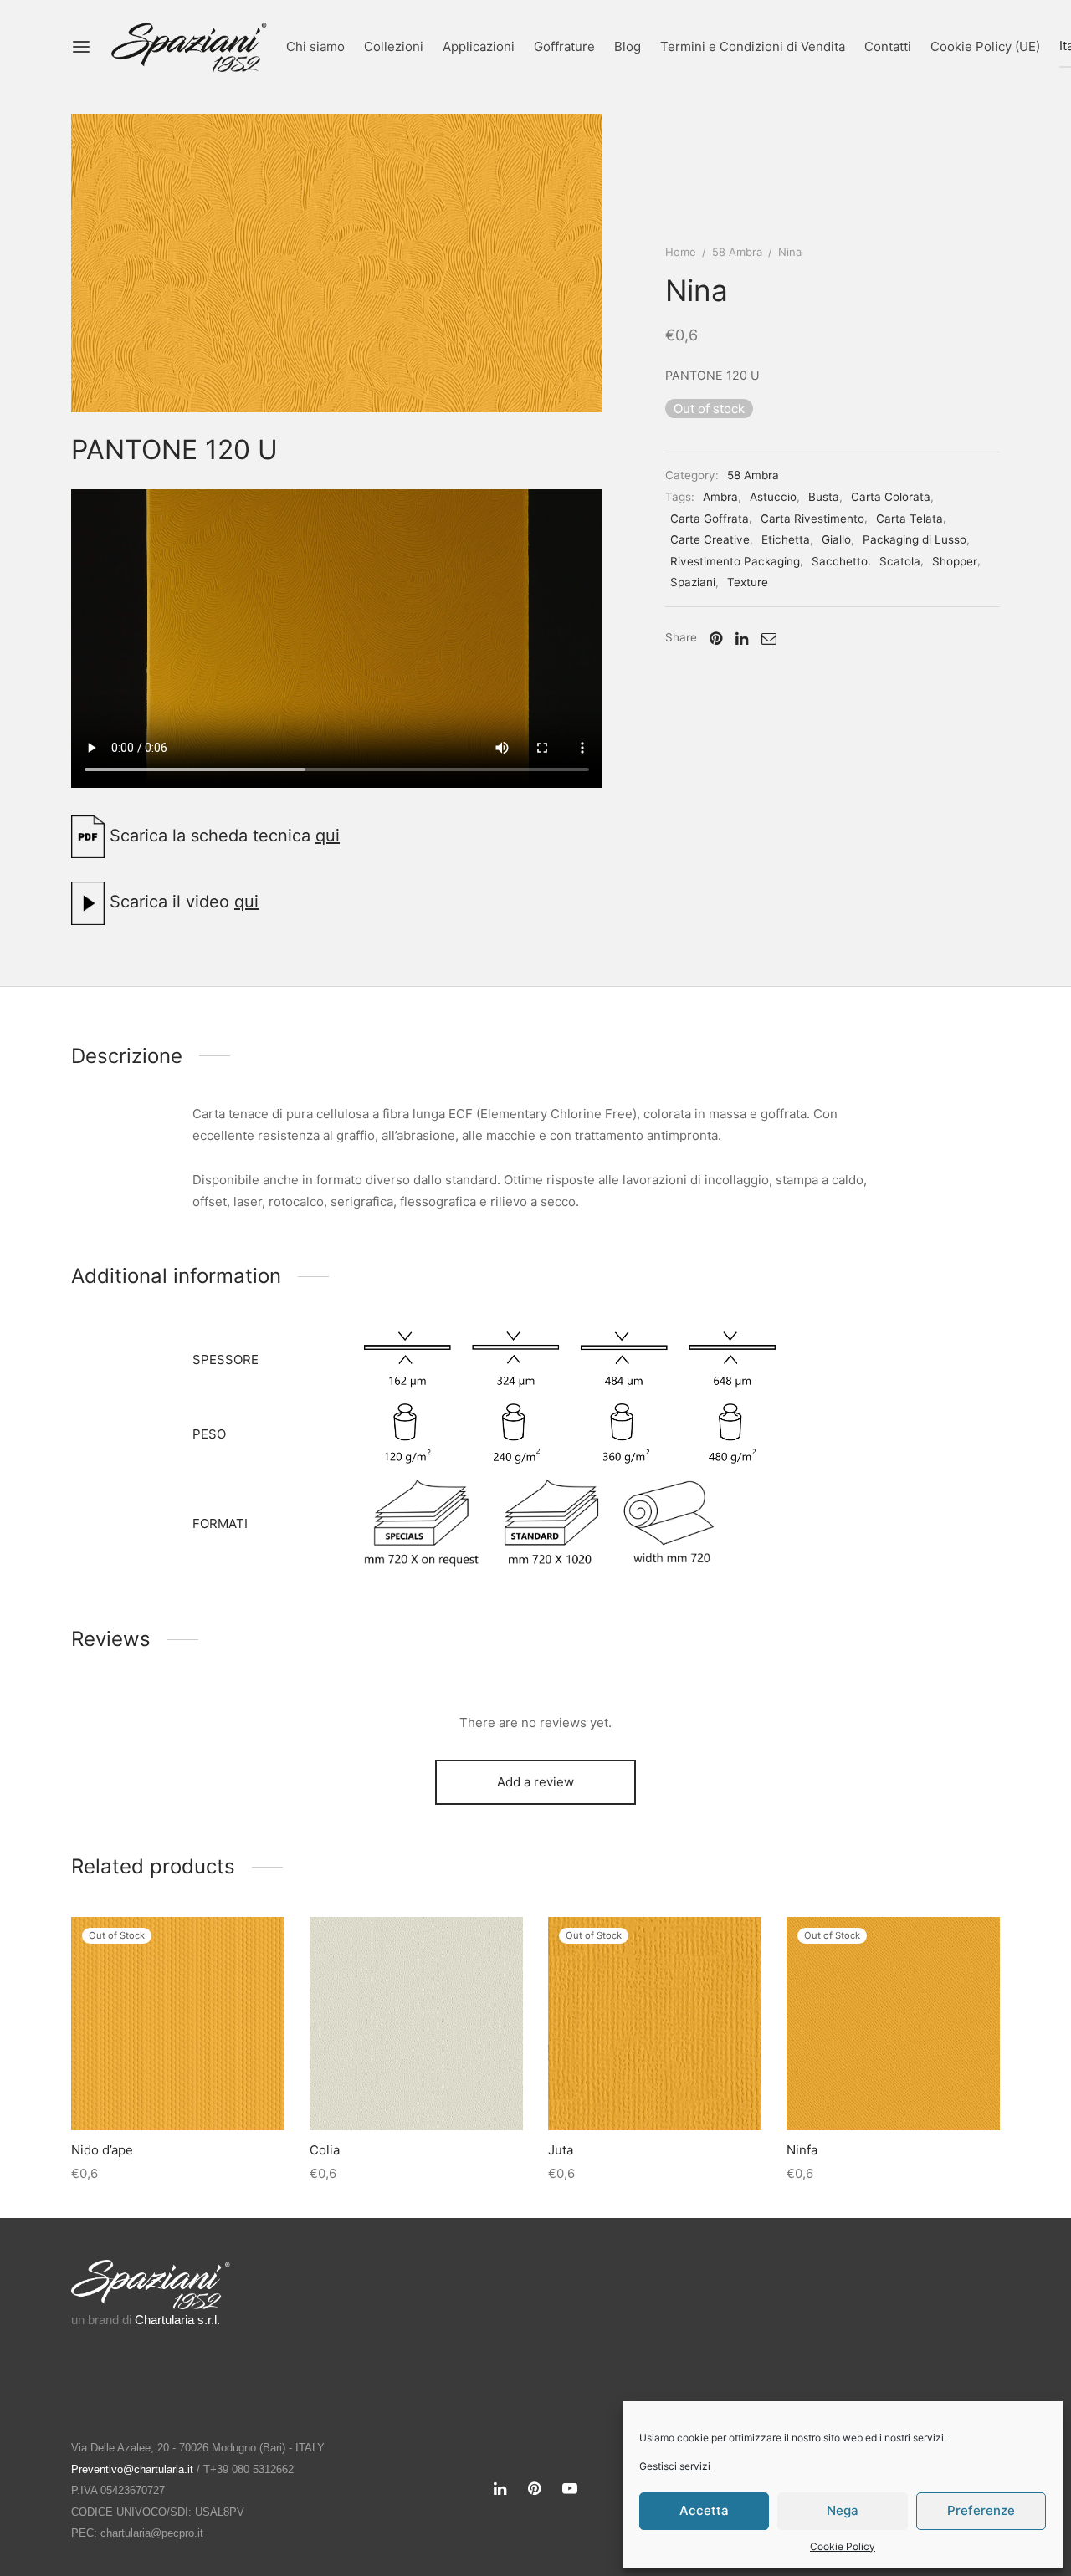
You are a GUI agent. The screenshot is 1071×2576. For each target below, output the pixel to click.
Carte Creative (710, 539)
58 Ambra (737, 252)
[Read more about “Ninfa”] (893, 2091)
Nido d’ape (102, 2150)
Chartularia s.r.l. (177, 2320)
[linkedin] (500, 2489)
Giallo (836, 539)
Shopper (955, 561)
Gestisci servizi (675, 2466)
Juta (561, 2150)
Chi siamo (315, 46)
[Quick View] (216, 2091)
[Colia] (416, 2024)
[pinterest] (534, 2489)
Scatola (900, 561)
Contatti (888, 46)
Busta (824, 497)
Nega (843, 2510)
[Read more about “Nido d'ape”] (177, 2091)
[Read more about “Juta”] (654, 2091)
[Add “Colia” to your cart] (416, 2091)
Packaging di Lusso (915, 539)
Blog (628, 46)
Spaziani (693, 582)
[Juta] (655, 2024)
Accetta (704, 2510)
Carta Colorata (891, 497)
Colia (325, 2150)
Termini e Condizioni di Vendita (753, 46)
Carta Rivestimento (812, 519)
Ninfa (802, 2150)
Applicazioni (479, 46)
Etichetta (786, 539)
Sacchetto (840, 561)
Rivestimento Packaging (735, 561)
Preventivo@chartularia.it (132, 2469)
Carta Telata (910, 519)
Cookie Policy (843, 2546)
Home (681, 252)
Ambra (720, 497)
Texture (748, 582)
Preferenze (981, 2510)
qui (328, 836)
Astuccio (773, 497)
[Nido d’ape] (178, 2024)
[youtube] (570, 2489)
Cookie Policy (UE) (985, 46)
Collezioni (394, 46)
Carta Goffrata (710, 519)
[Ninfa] (893, 2024)
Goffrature (564, 46)
